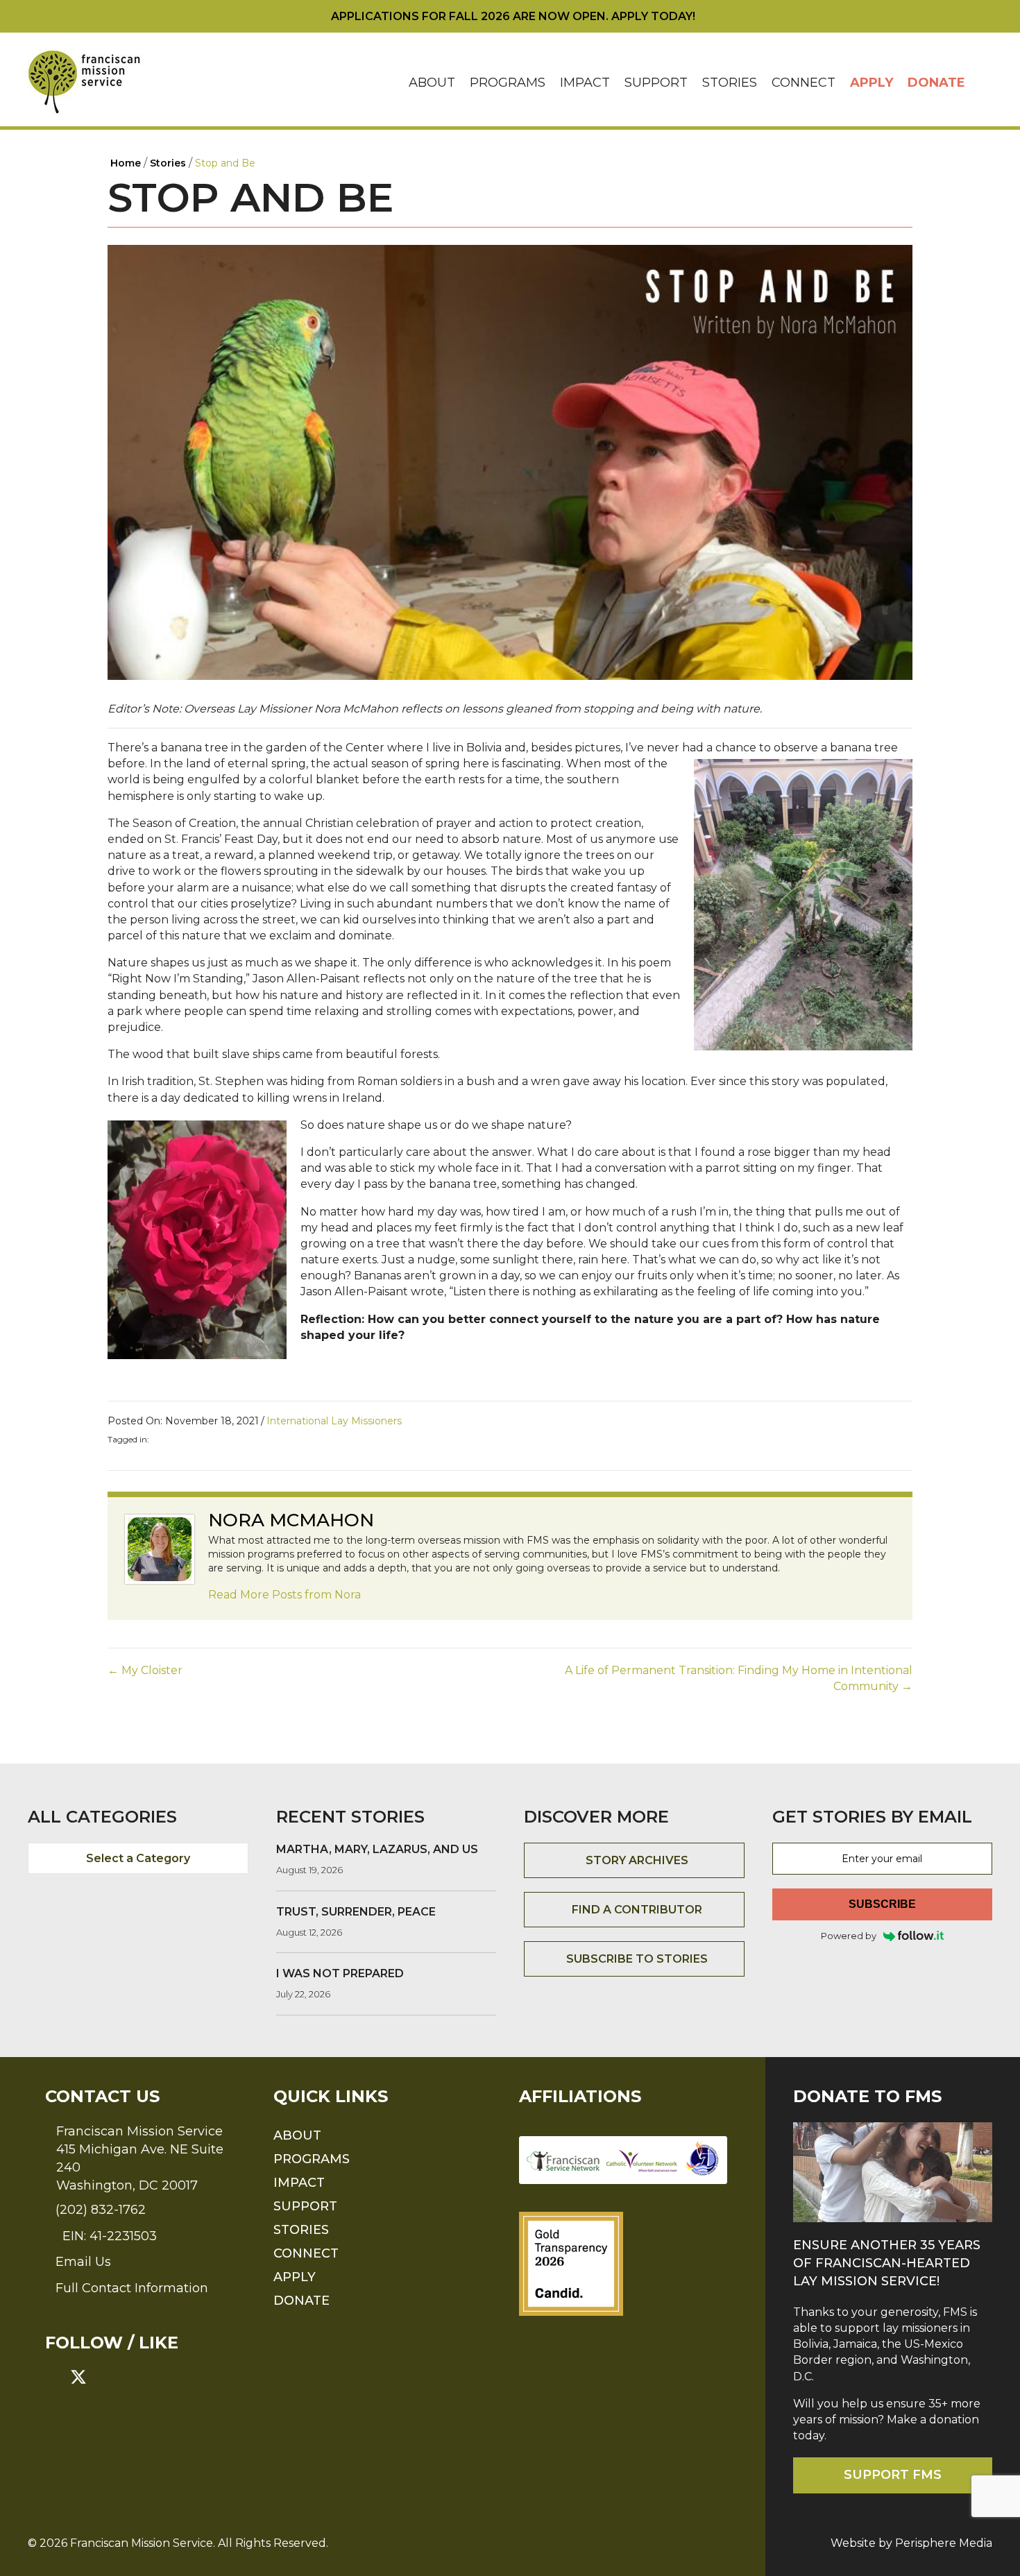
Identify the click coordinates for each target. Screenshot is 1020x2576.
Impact (585, 83)
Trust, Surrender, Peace (356, 1912)
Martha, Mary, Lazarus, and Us (377, 1849)
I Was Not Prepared (340, 1973)
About (432, 83)
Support (656, 83)
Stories (730, 83)
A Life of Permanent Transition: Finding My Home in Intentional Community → (739, 1678)
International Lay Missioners (334, 1421)
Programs (508, 83)
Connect (804, 83)
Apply (872, 83)
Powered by (849, 1936)
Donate (936, 83)
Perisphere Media (944, 2543)
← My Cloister (145, 1670)
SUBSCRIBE (882, 1904)
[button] (983, 83)
